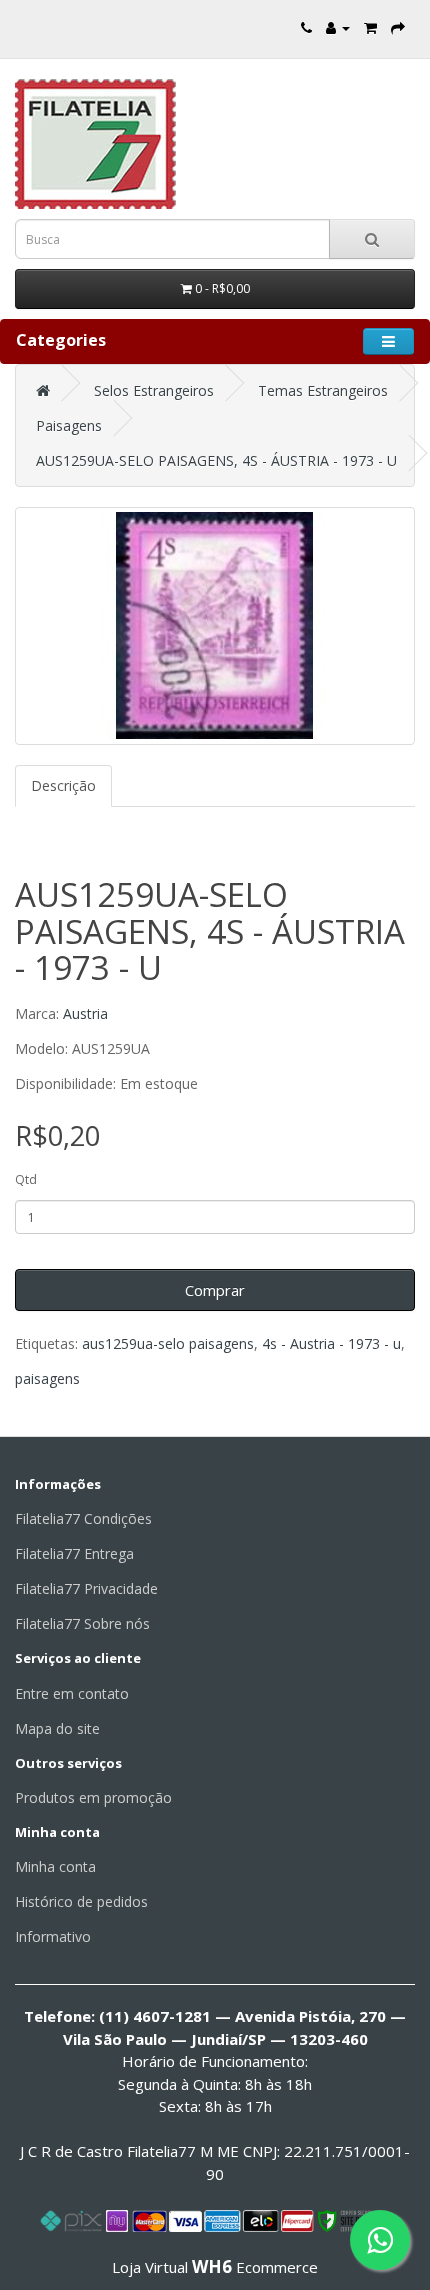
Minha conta (55, 1866)
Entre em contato (72, 1693)
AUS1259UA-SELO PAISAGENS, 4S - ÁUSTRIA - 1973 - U (216, 460)
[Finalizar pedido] (398, 27)
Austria (85, 1013)
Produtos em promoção (93, 1797)
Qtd (26, 1179)
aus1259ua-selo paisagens (168, 1343)
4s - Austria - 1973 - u (331, 1343)
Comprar (215, 1290)
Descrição (63, 785)
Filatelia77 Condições (83, 1518)
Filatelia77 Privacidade (86, 1588)
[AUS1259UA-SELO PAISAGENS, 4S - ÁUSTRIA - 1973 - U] (215, 626)
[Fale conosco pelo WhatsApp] (380, 2240)
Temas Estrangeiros (323, 390)
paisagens (47, 1378)
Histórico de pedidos (81, 1901)
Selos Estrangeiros (154, 390)
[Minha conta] (338, 27)
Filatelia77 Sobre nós (82, 1623)
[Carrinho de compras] (370, 27)
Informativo (53, 1936)
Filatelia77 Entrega (74, 1553)
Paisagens (69, 425)
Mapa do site (57, 1728)
